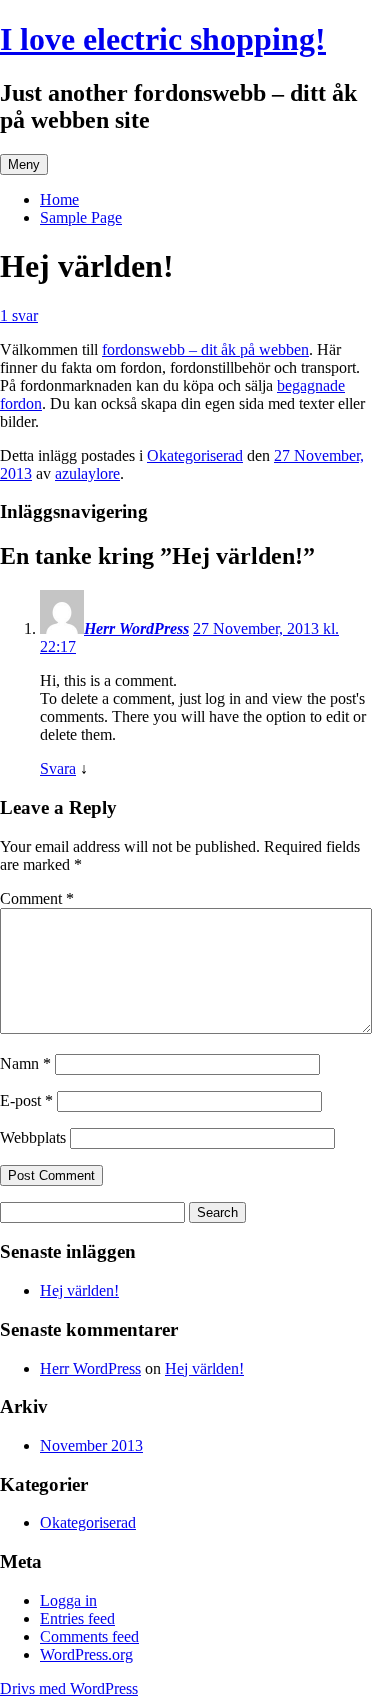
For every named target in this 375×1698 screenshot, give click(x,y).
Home (59, 199)
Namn (25, 1063)
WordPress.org (86, 1654)
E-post (26, 1100)
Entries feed (77, 1618)
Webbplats (33, 1137)
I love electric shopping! (163, 39)
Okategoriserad (195, 455)
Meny (24, 164)
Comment (37, 898)
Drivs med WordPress (69, 1688)
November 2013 (91, 1445)
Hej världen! (79, 1290)
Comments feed (89, 1636)
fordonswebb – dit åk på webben (205, 349)
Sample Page (81, 217)
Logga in (68, 1600)
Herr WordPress (136, 628)
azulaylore (87, 473)
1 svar (19, 315)
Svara (58, 768)
